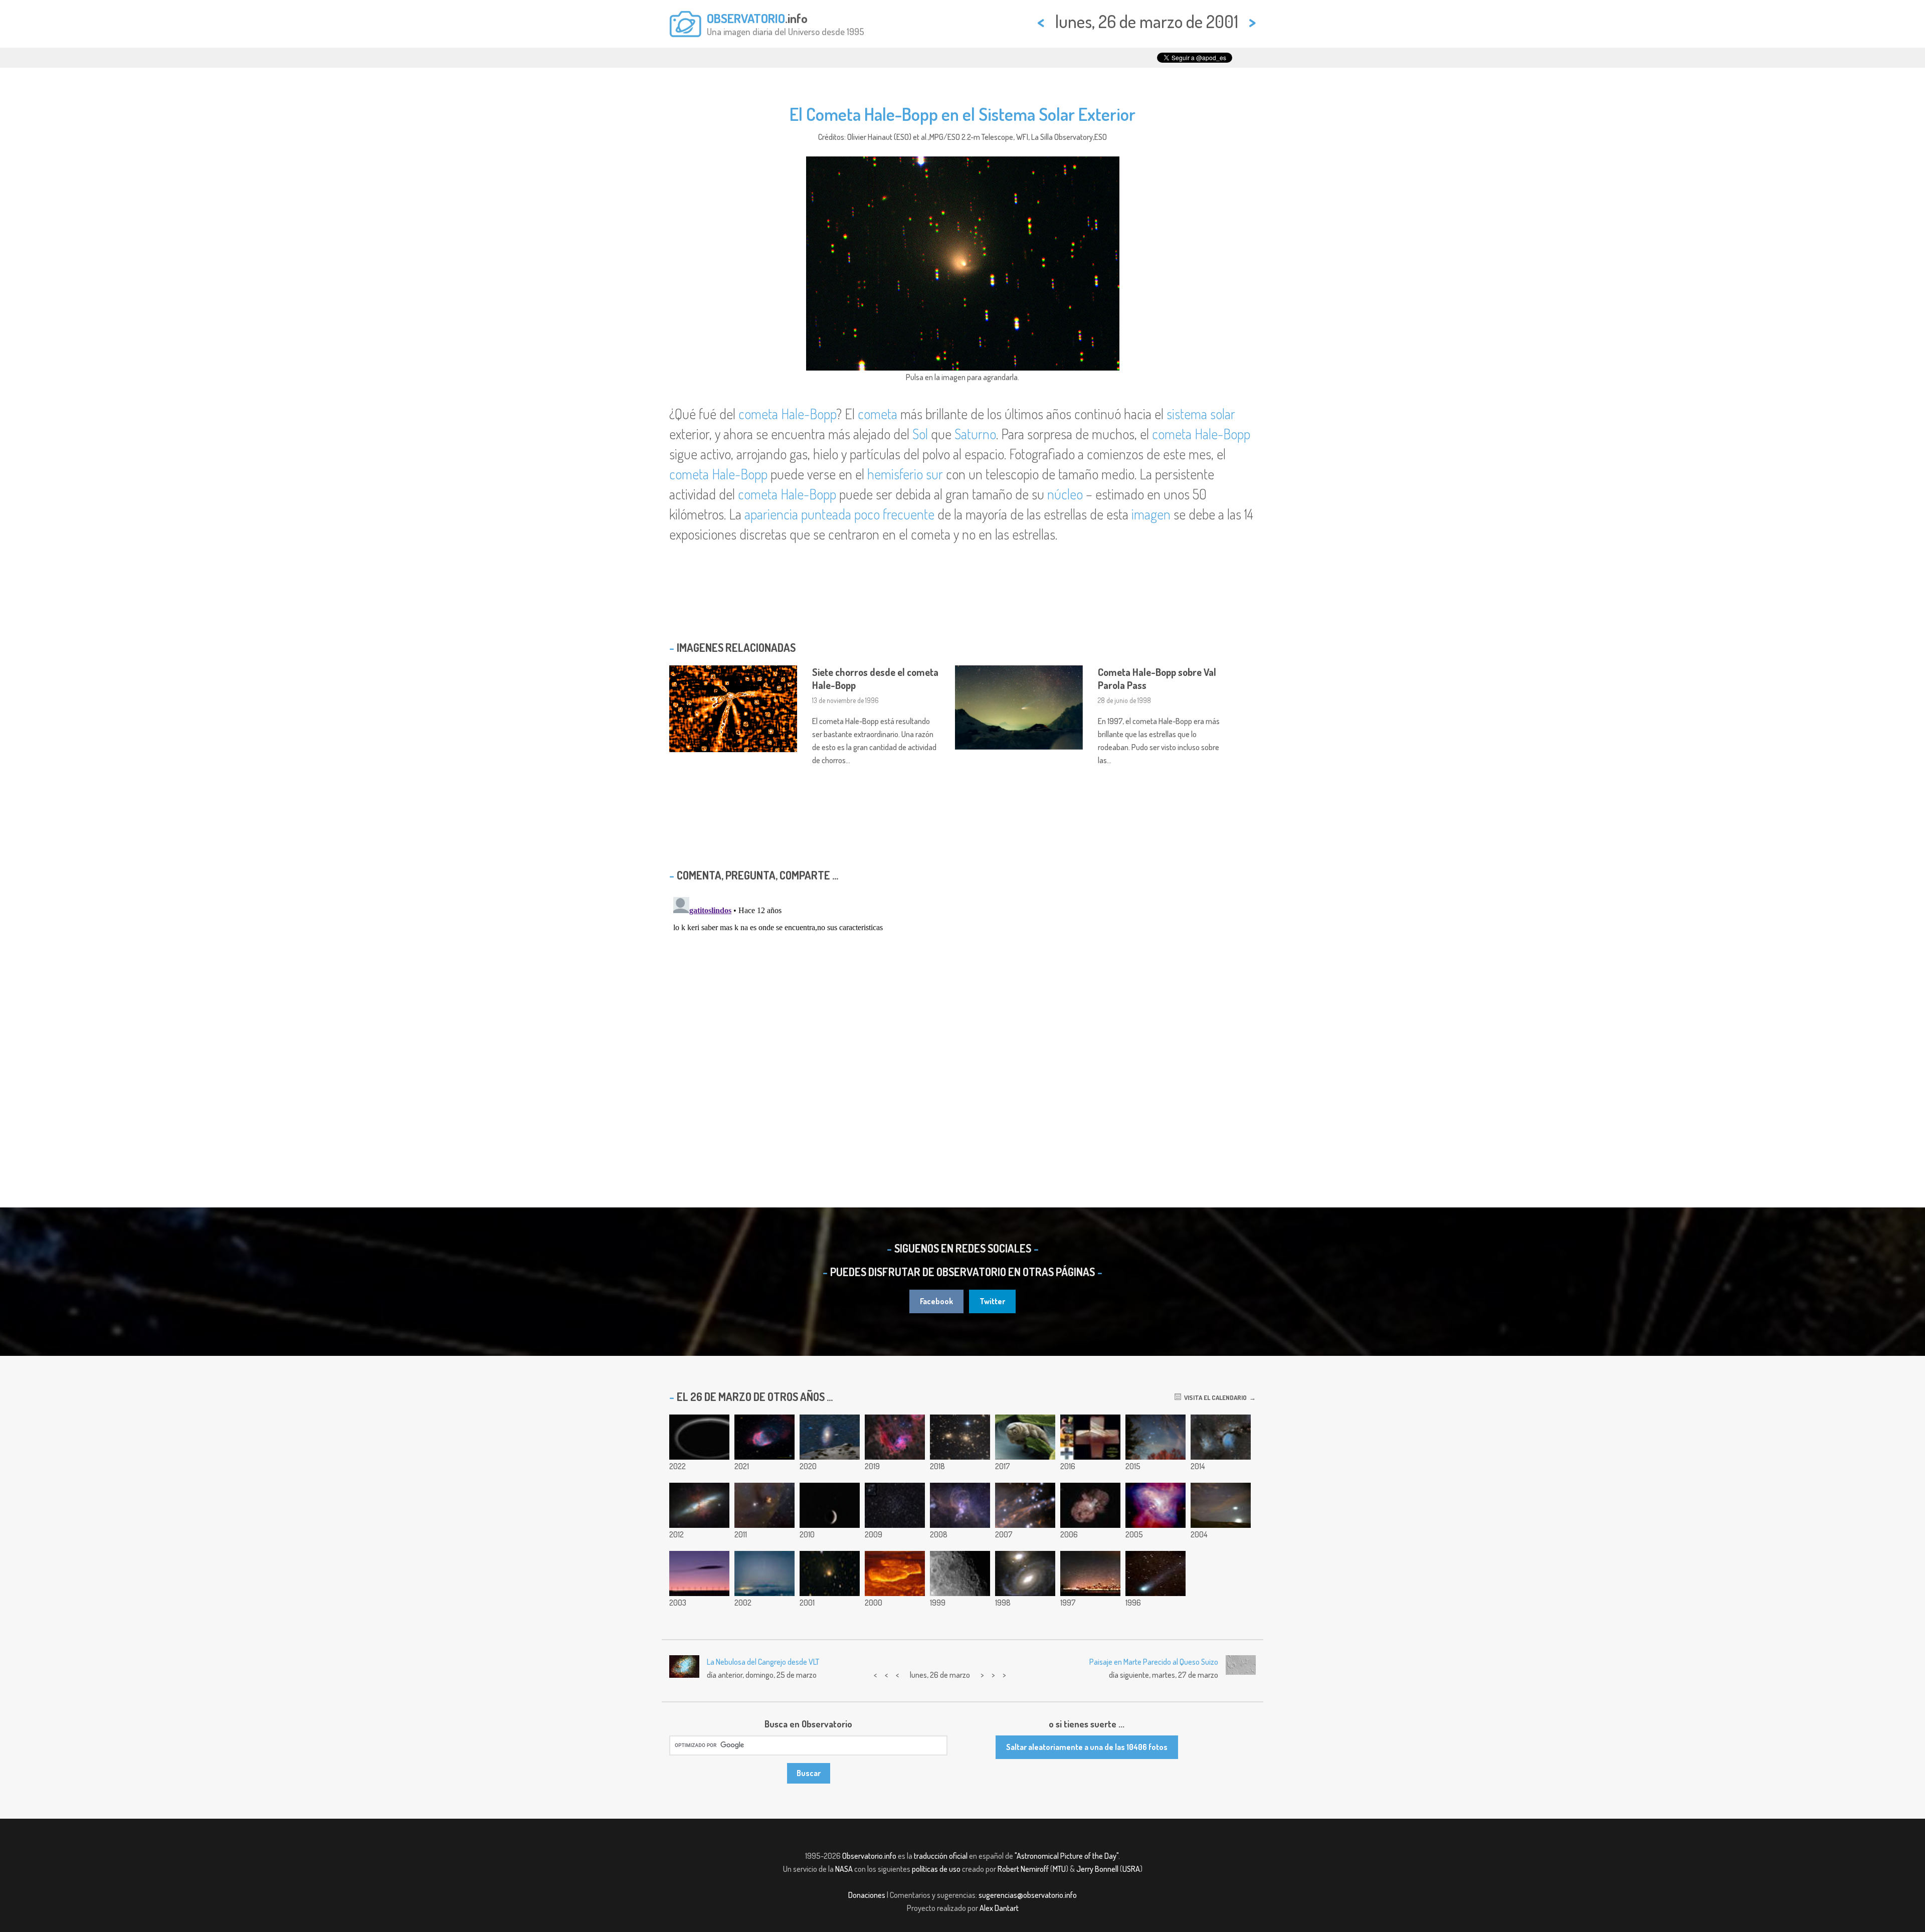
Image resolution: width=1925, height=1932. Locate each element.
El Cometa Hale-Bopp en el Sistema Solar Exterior (963, 114)
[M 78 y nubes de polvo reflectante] (1221, 1437)
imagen (1151, 514)
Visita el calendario (1214, 1397)
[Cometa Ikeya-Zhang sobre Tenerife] (764, 1573)
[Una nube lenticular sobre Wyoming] (699, 1573)
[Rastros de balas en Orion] (1025, 1505)
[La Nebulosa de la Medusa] (764, 1437)
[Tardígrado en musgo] (1025, 1437)
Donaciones (867, 1895)
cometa (878, 414)
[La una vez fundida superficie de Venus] (895, 1573)
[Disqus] (963, 1018)
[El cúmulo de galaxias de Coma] (960, 1437)
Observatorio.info (869, 1856)
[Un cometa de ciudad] (1090, 1573)
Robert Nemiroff (1023, 1869)
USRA (1131, 1869)
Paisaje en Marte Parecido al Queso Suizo (1154, 1662)
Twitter (992, 1301)
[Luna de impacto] (960, 1573)
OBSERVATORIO (746, 18)
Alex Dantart (999, 1908)
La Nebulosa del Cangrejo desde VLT (763, 1662)
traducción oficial (941, 1856)
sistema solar (1201, 414)
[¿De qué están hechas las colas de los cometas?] (1156, 1573)
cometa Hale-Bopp (787, 414)
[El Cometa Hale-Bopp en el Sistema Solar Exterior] (830, 1573)
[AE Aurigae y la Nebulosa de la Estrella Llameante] (895, 1437)
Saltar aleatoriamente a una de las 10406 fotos (1087, 1747)
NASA (844, 1869)
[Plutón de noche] (699, 1437)
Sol (920, 434)
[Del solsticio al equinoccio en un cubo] (1090, 1437)
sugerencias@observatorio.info (1028, 1895)
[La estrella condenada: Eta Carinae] (1090, 1505)
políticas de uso (936, 1869)
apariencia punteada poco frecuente (839, 514)
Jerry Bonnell (1097, 1869)
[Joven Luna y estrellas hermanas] (830, 1505)
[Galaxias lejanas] (1025, 1573)
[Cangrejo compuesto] (1156, 1505)
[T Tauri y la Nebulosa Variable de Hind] (764, 1505)
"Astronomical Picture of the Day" (1067, 1856)
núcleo (1065, 494)
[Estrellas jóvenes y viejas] (895, 1505)
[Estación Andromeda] (830, 1437)
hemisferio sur (905, 474)
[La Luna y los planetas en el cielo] (1221, 1505)
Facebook (936, 1301)
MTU (1059, 1869)
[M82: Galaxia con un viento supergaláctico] (699, 1505)
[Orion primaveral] (1156, 1437)
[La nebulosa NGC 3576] (960, 1505)
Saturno (975, 434)
